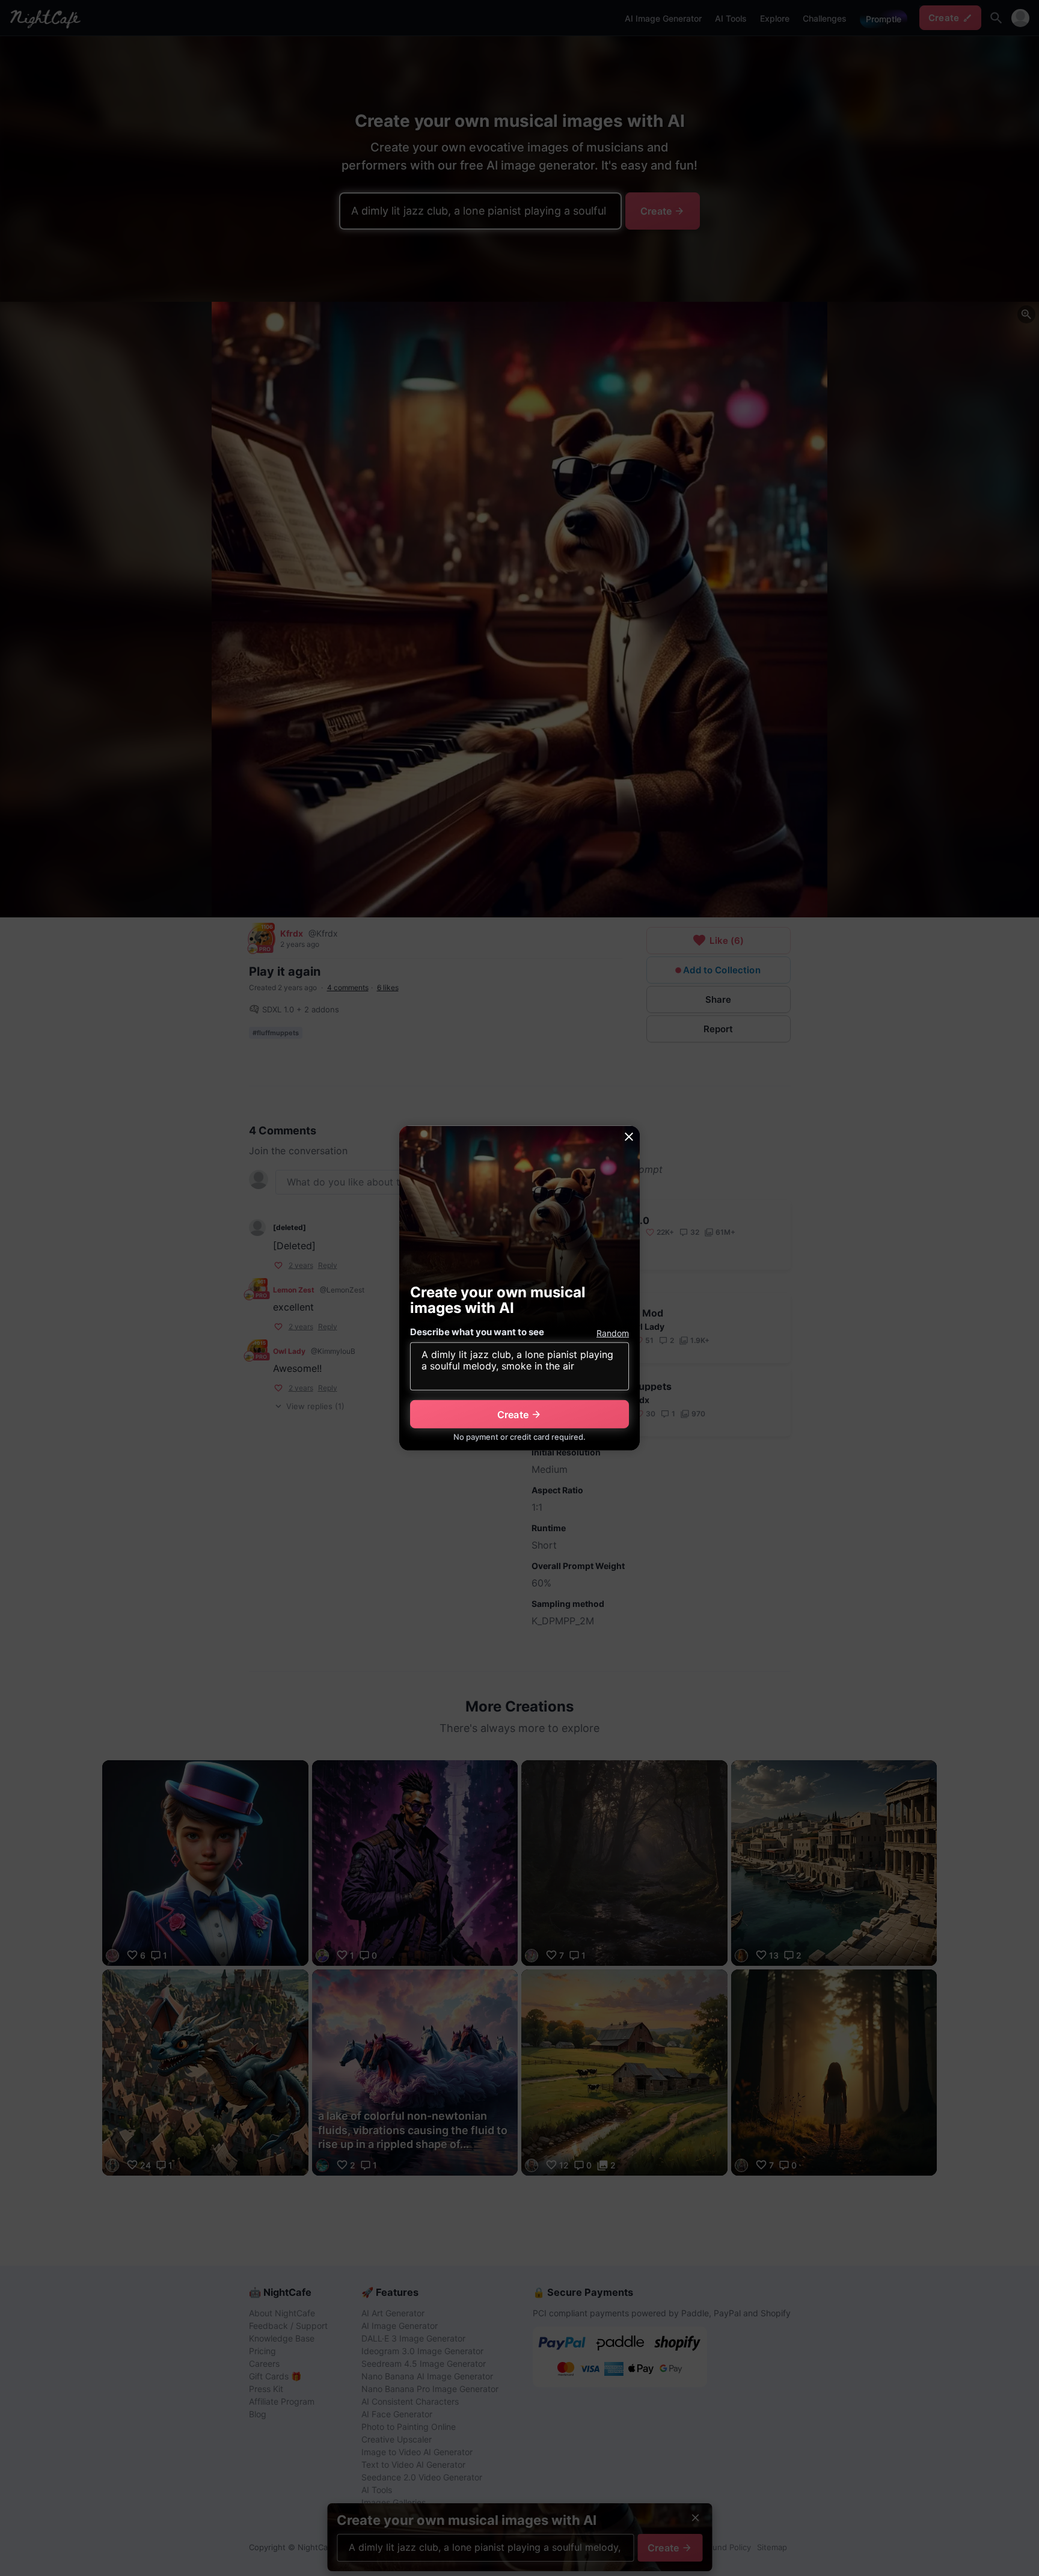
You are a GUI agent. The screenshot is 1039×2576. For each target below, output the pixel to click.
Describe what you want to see (477, 1332)
